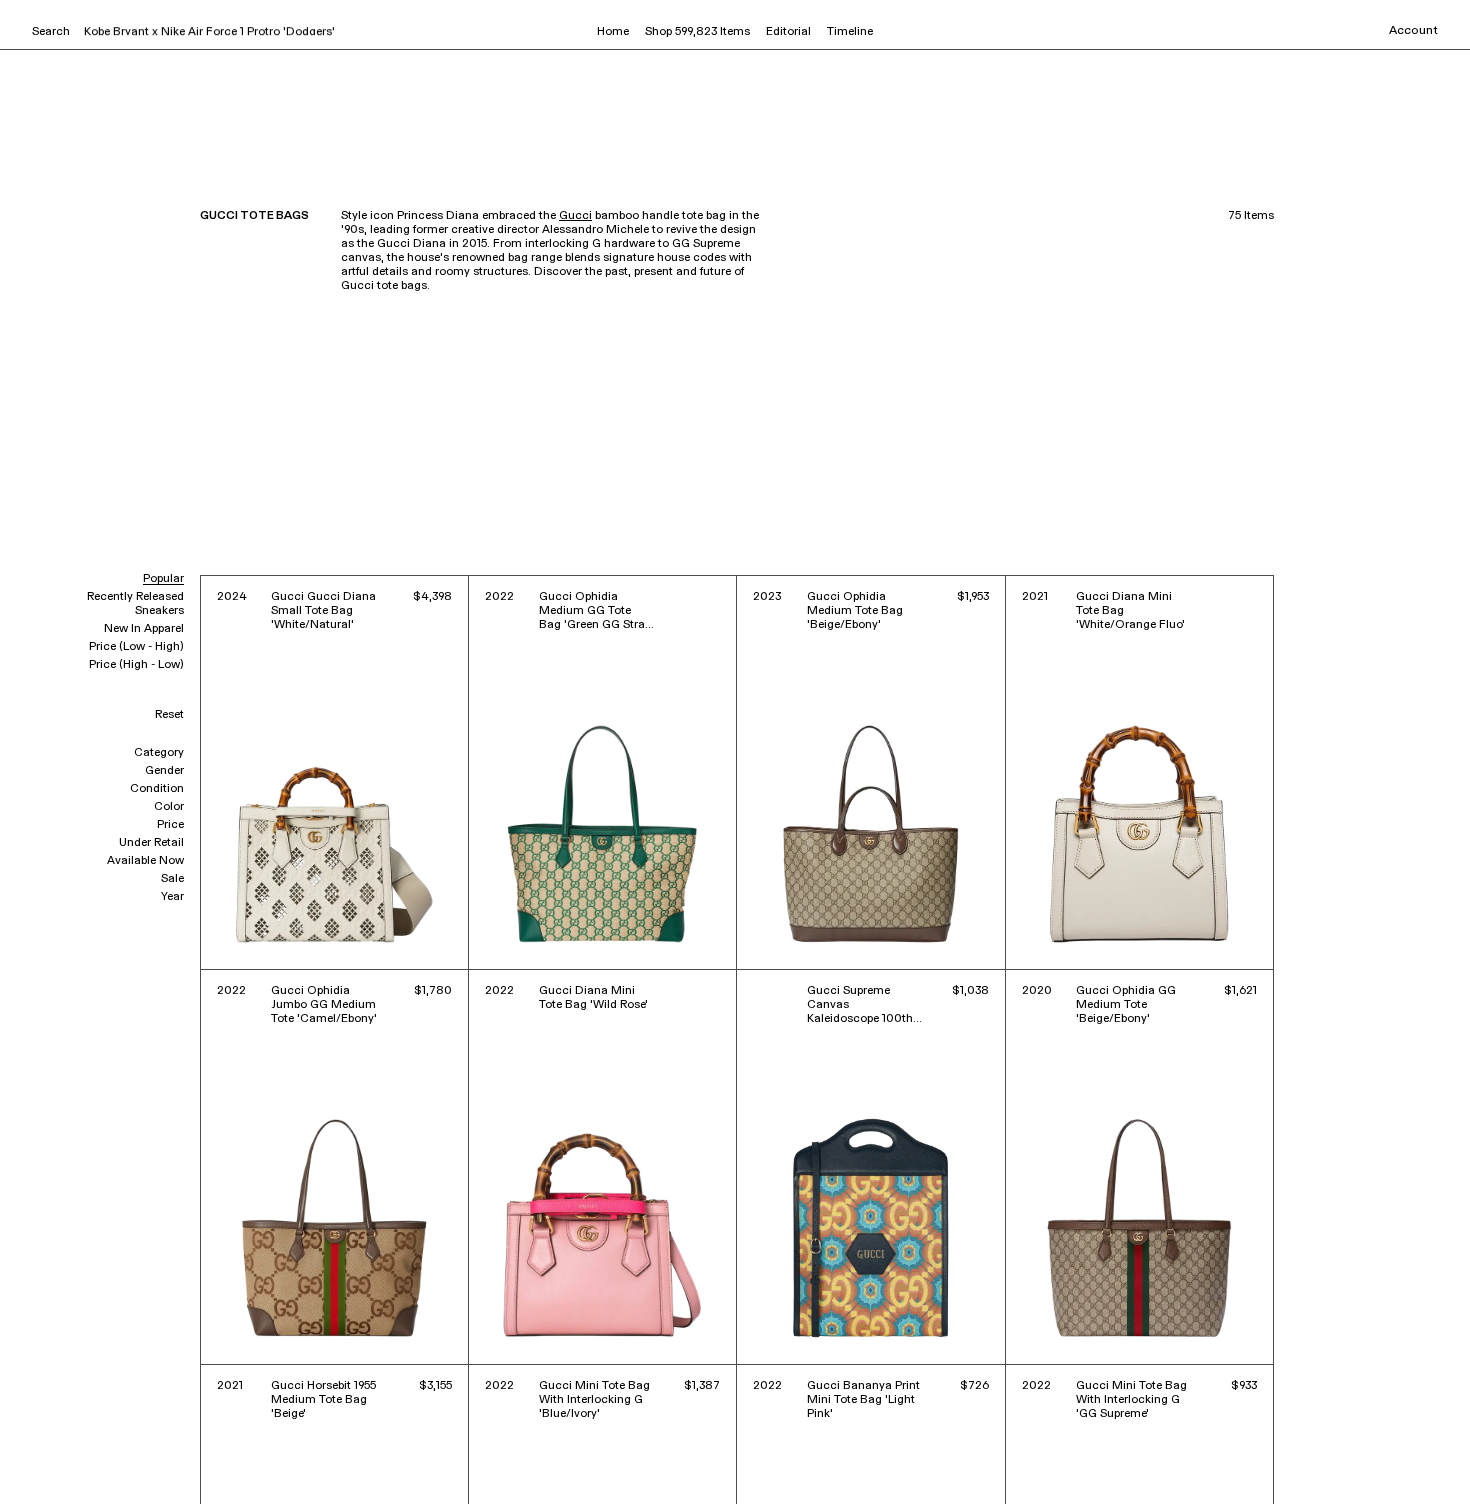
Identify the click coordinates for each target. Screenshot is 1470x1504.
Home (613, 32)
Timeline (850, 32)
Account (1413, 31)
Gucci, (52, 1461)
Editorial (788, 32)
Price (170, 825)
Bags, (88, 1461)
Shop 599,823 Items (697, 32)
